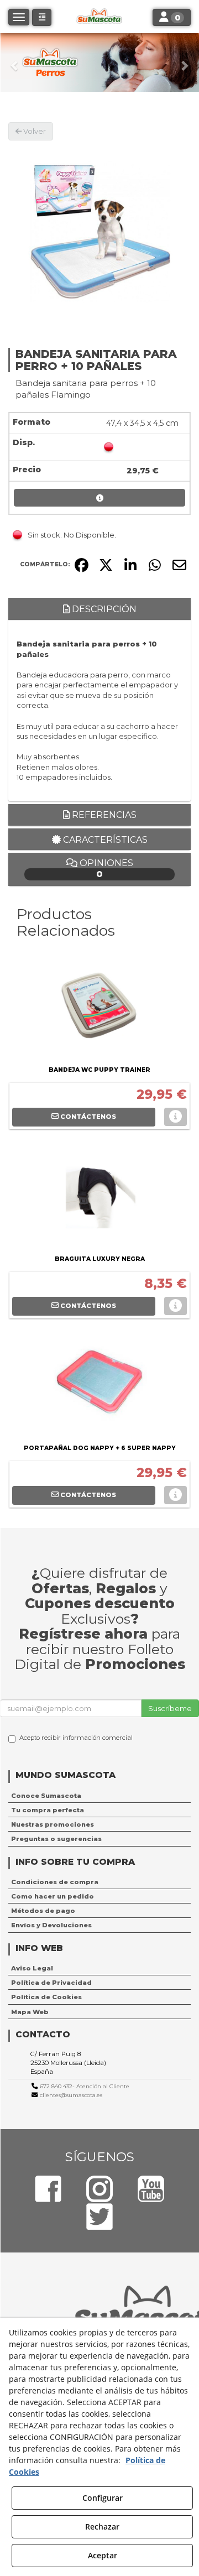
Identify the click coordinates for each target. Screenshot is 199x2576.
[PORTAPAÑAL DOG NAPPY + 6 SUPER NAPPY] (99, 1386)
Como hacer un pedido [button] (53, 1896)
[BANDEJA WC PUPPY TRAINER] (99, 1008)
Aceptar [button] (103, 2555)
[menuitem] (99, 1796)
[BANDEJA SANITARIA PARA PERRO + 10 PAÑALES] (99, 232)
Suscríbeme (170, 1708)
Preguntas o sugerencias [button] (56, 1839)
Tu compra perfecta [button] (48, 1810)
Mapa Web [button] (30, 2012)
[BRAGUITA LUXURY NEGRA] (99, 1197)
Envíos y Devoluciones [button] (51, 1925)
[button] (15, 62)
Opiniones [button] (105, 869)
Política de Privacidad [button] (51, 1983)
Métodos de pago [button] (43, 1911)
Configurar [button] (103, 2498)
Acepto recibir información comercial (76, 1738)
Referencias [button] (103, 815)
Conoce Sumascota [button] (46, 1796)
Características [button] (104, 840)
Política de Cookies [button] (46, 1997)
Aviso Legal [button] (32, 1968)
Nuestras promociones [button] (53, 1824)
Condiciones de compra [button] (55, 1882)
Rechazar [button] (102, 2527)
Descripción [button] (103, 609)
